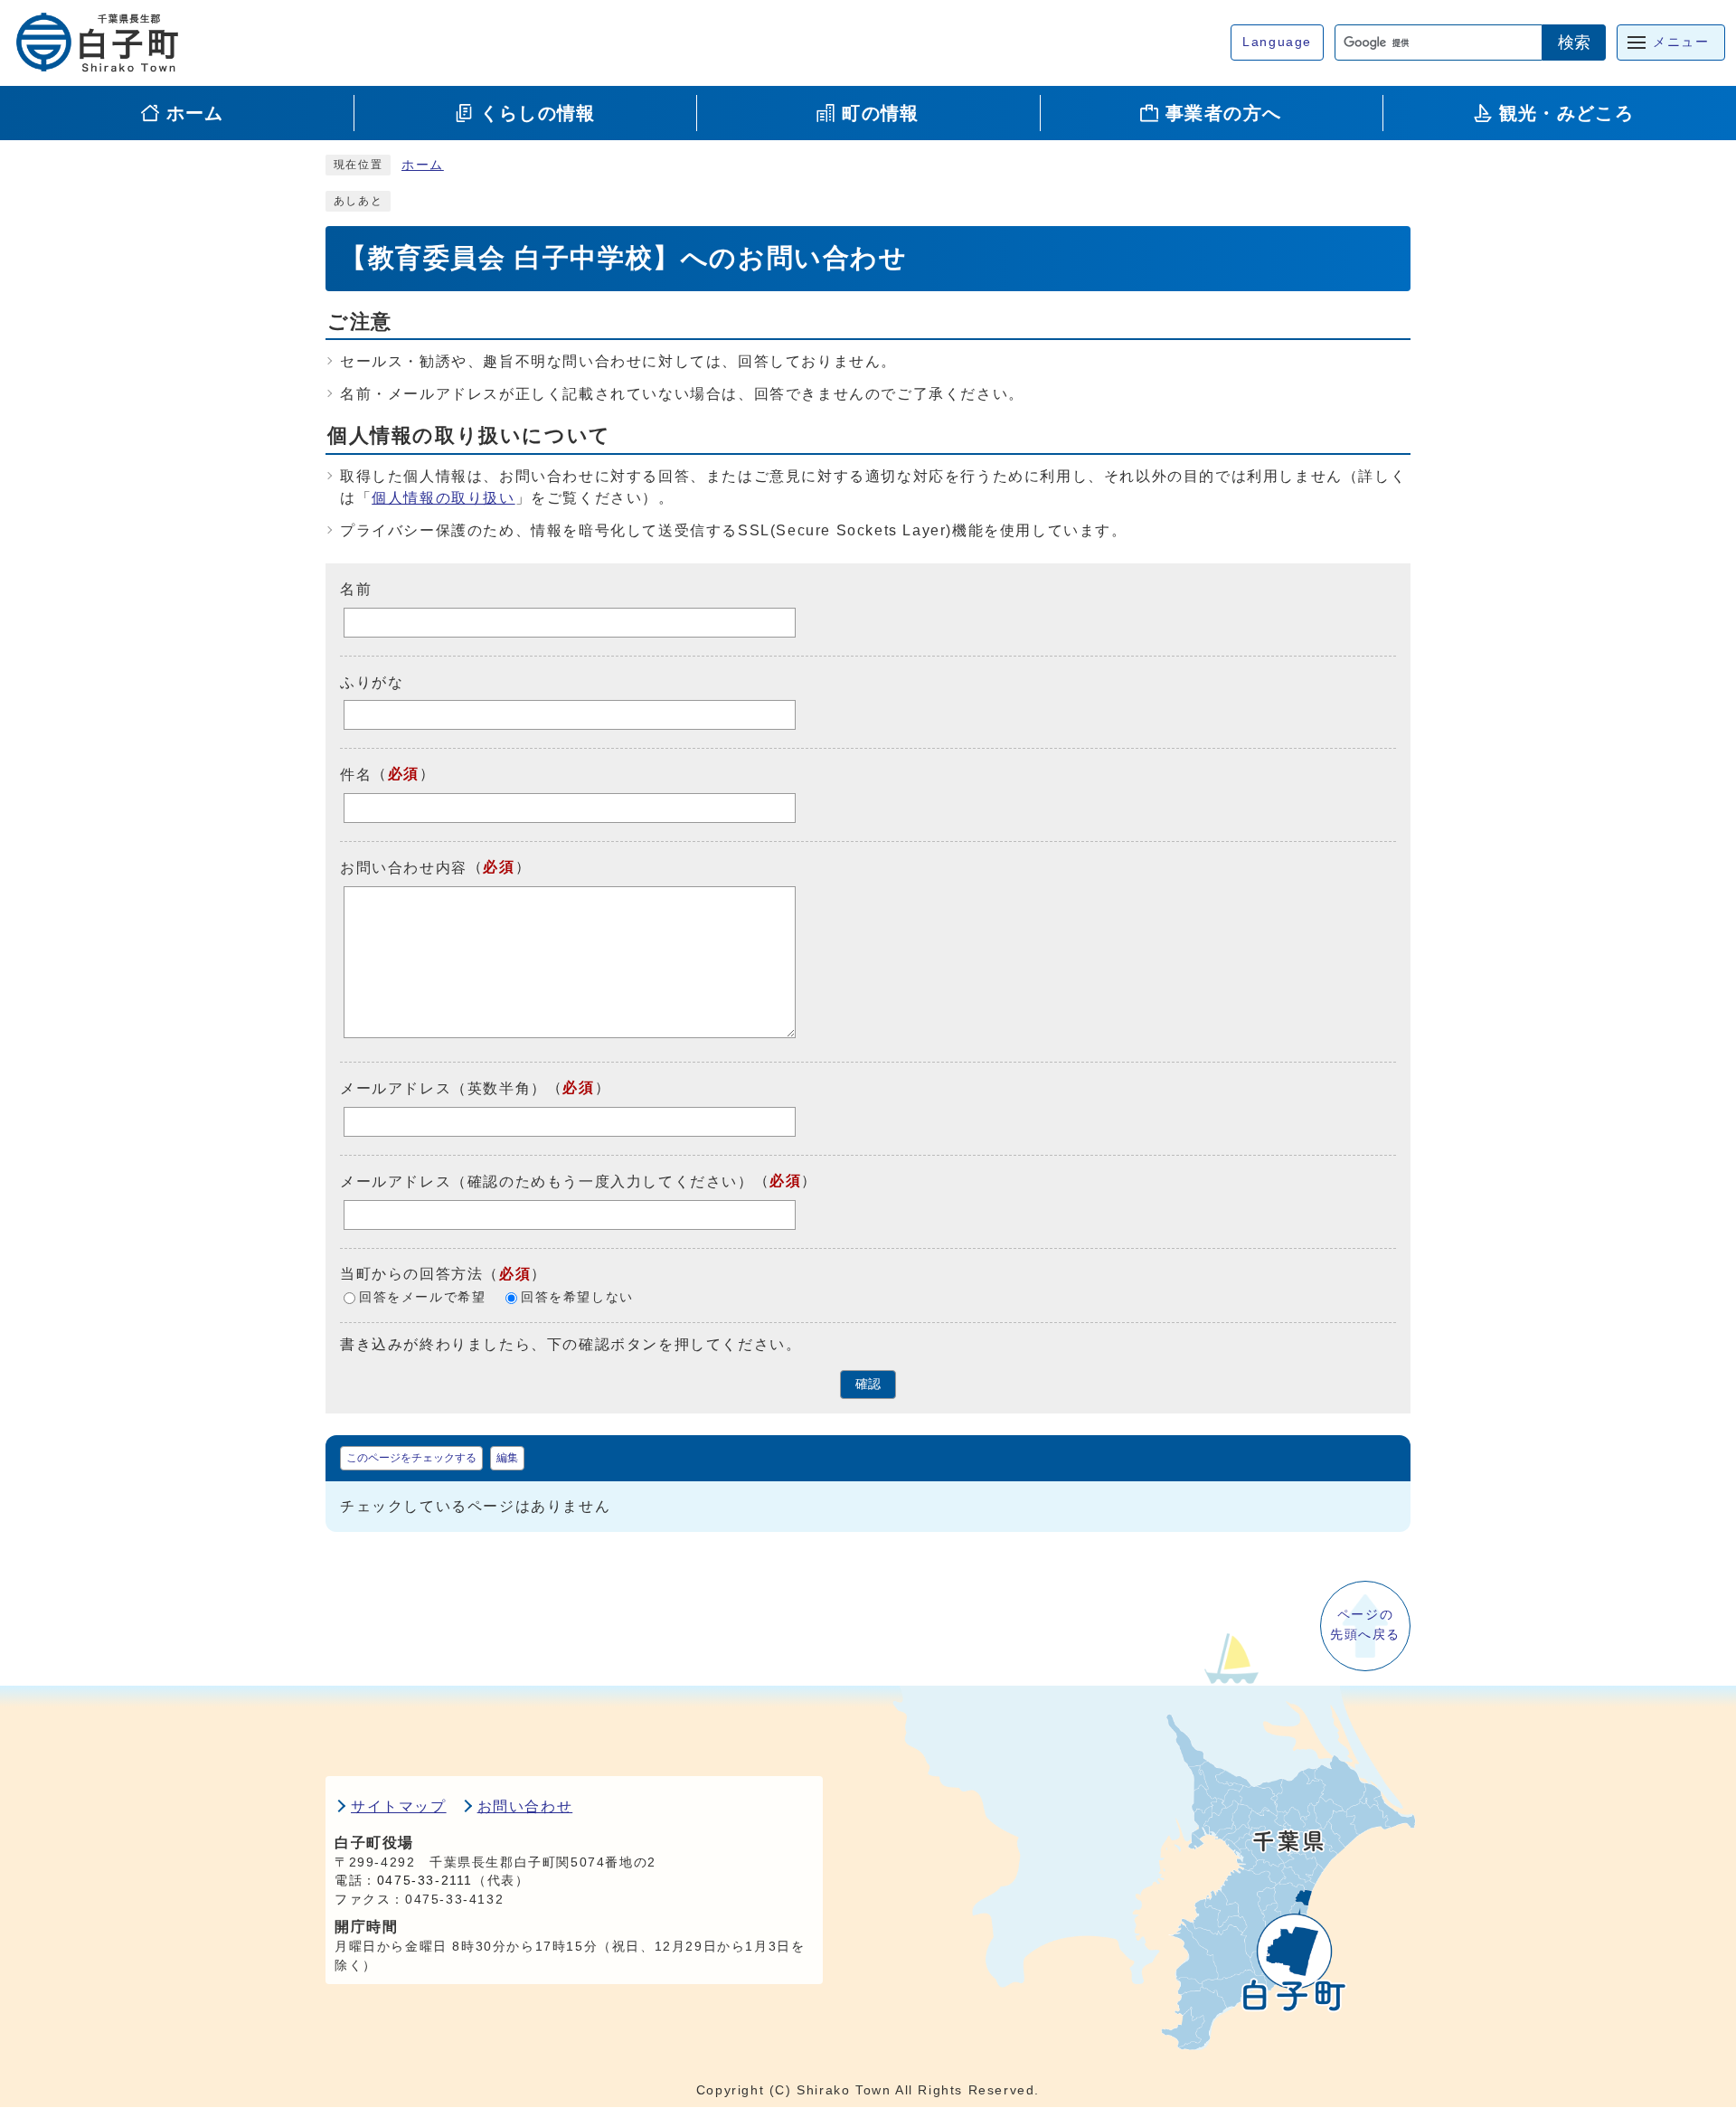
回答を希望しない (577, 1297)
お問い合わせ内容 (404, 868)
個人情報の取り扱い (443, 498)
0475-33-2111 (425, 1881)
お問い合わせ (525, 1806)
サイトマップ (399, 1806)
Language (1277, 42)
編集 (507, 1458)
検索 (1574, 43)
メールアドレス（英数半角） (443, 1088)
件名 (356, 775)
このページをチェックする (411, 1458)
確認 (868, 1384)
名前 (356, 589)
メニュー (1681, 42)
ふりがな (372, 681)
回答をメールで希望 (422, 1297)
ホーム (423, 165)
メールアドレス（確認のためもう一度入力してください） (547, 1182)
